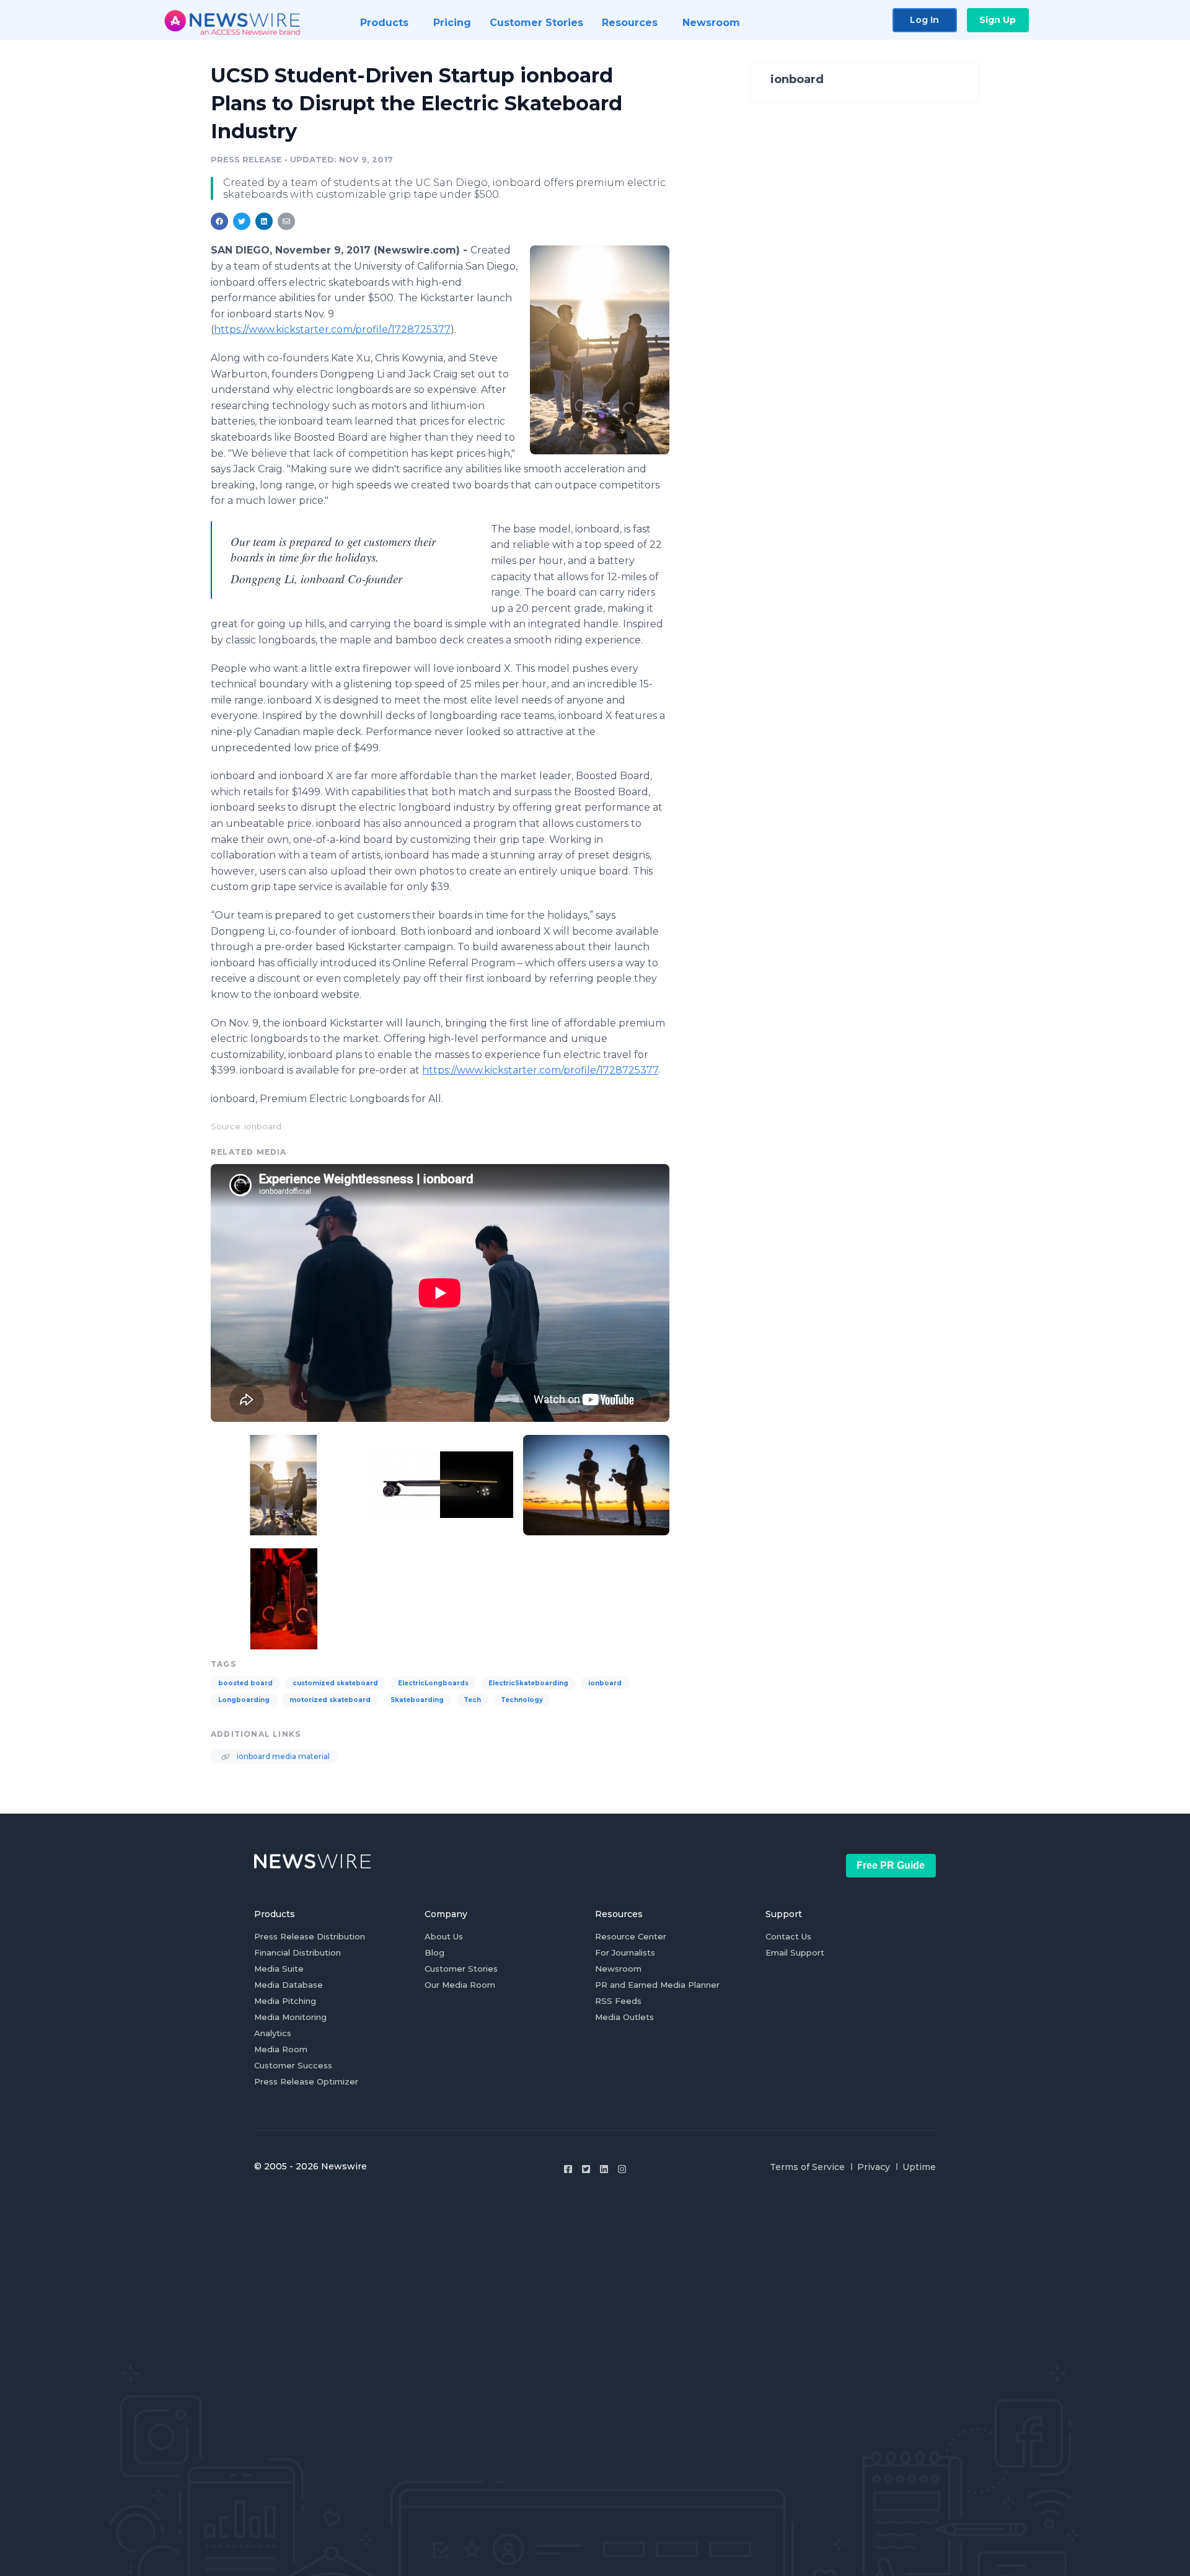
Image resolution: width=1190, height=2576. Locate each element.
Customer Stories (461, 1969)
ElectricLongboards (433, 1683)
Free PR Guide (891, 1865)
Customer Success (293, 2065)
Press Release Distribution (310, 1936)
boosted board (245, 1683)
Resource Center (631, 1936)
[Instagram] (622, 2169)
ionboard (605, 1683)
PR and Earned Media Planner (657, 1985)
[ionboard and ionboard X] (440, 1484)
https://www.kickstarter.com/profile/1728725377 (332, 329)
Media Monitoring (290, 2017)
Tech (472, 1700)
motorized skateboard (330, 1700)
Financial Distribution (297, 1952)
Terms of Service (807, 2167)
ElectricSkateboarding (528, 1683)
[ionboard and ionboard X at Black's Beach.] (600, 350)
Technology (522, 1700)
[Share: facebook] (219, 221)
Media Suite (279, 1969)
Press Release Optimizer (306, 2081)
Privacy (874, 2167)
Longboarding (244, 1700)
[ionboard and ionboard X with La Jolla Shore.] (596, 1484)
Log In (924, 20)
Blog (434, 1952)
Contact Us (788, 1936)
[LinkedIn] (604, 2169)
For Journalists (625, 1952)
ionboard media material (282, 1756)
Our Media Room (460, 1985)
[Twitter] (586, 2169)
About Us (444, 1936)
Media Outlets (624, 2017)
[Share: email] (286, 221)
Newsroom (618, 1969)
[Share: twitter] (242, 221)
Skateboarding (417, 1700)
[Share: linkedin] (264, 221)
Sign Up (998, 20)
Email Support (795, 1952)
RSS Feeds (618, 2001)
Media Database (289, 1985)
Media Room (281, 2049)
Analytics (273, 2033)
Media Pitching (285, 2001)
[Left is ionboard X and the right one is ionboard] (284, 1597)
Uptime (919, 2167)
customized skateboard (335, 1683)
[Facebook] (568, 2169)
